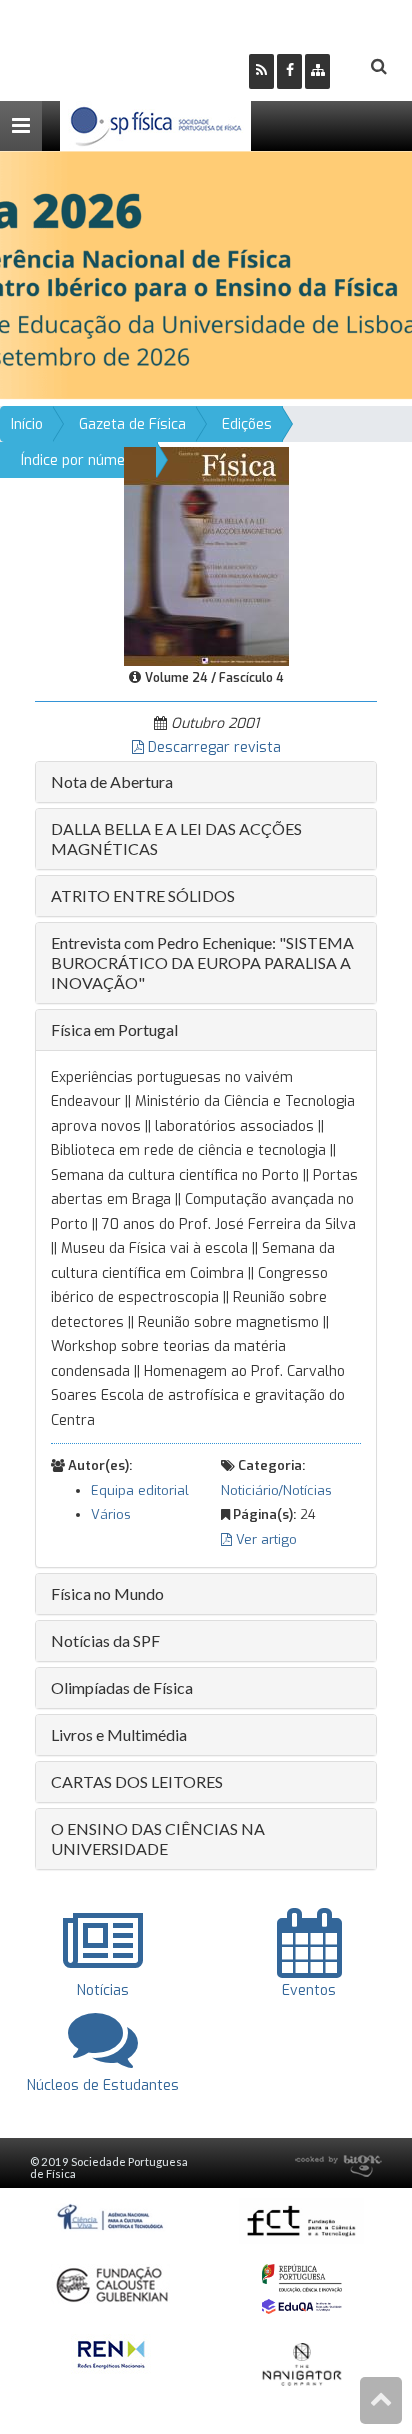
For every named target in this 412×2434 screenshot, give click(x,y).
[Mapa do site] (317, 71)
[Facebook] (289, 71)
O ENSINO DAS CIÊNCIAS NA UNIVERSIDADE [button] (158, 1838)
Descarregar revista (212, 747)
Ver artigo (264, 1539)
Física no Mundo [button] (107, 1593)
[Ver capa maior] (206, 555)
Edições (247, 424)
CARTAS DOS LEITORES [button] (137, 1781)
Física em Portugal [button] (114, 1029)
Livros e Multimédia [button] (119, 1734)
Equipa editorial (140, 1490)
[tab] (206, 782)
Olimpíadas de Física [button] (122, 1687)
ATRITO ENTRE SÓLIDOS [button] (143, 895)
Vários (111, 1514)
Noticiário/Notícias (276, 1490)
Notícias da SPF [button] (105, 1640)
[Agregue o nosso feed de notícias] (261, 71)
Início (27, 424)
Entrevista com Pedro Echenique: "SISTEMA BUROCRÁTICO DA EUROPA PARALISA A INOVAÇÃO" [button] (202, 962)
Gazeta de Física (132, 424)
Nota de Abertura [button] (112, 781)
